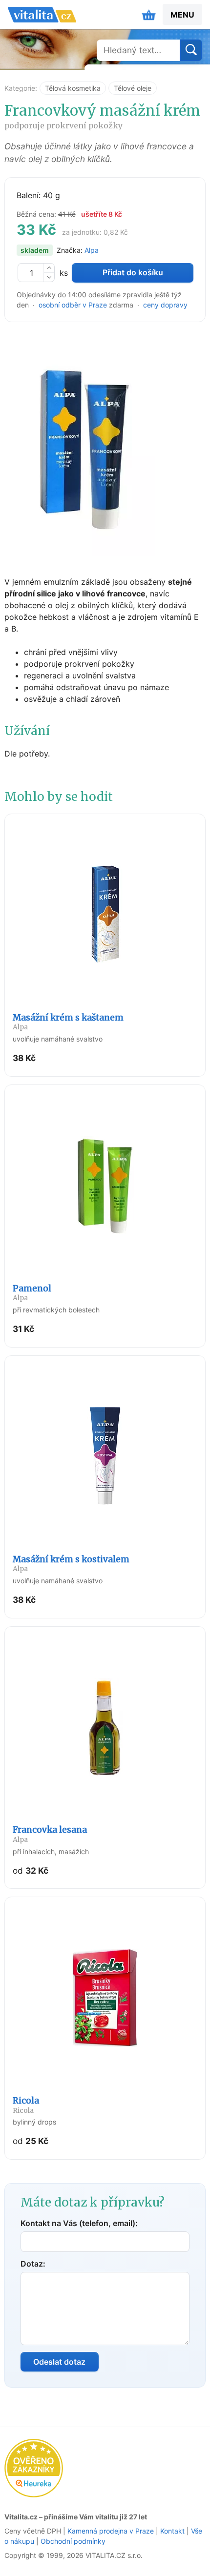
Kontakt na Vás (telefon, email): (79, 2223)
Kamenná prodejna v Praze (111, 2531)
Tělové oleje (133, 88)
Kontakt (172, 2531)
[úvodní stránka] (42, 15)
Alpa (92, 250)
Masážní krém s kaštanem (68, 1022)
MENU (182, 15)
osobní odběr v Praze (73, 305)
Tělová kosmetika (73, 88)
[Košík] (149, 15)
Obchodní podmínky (73, 2541)
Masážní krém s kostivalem (71, 1564)
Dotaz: (33, 2264)
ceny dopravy (165, 305)
